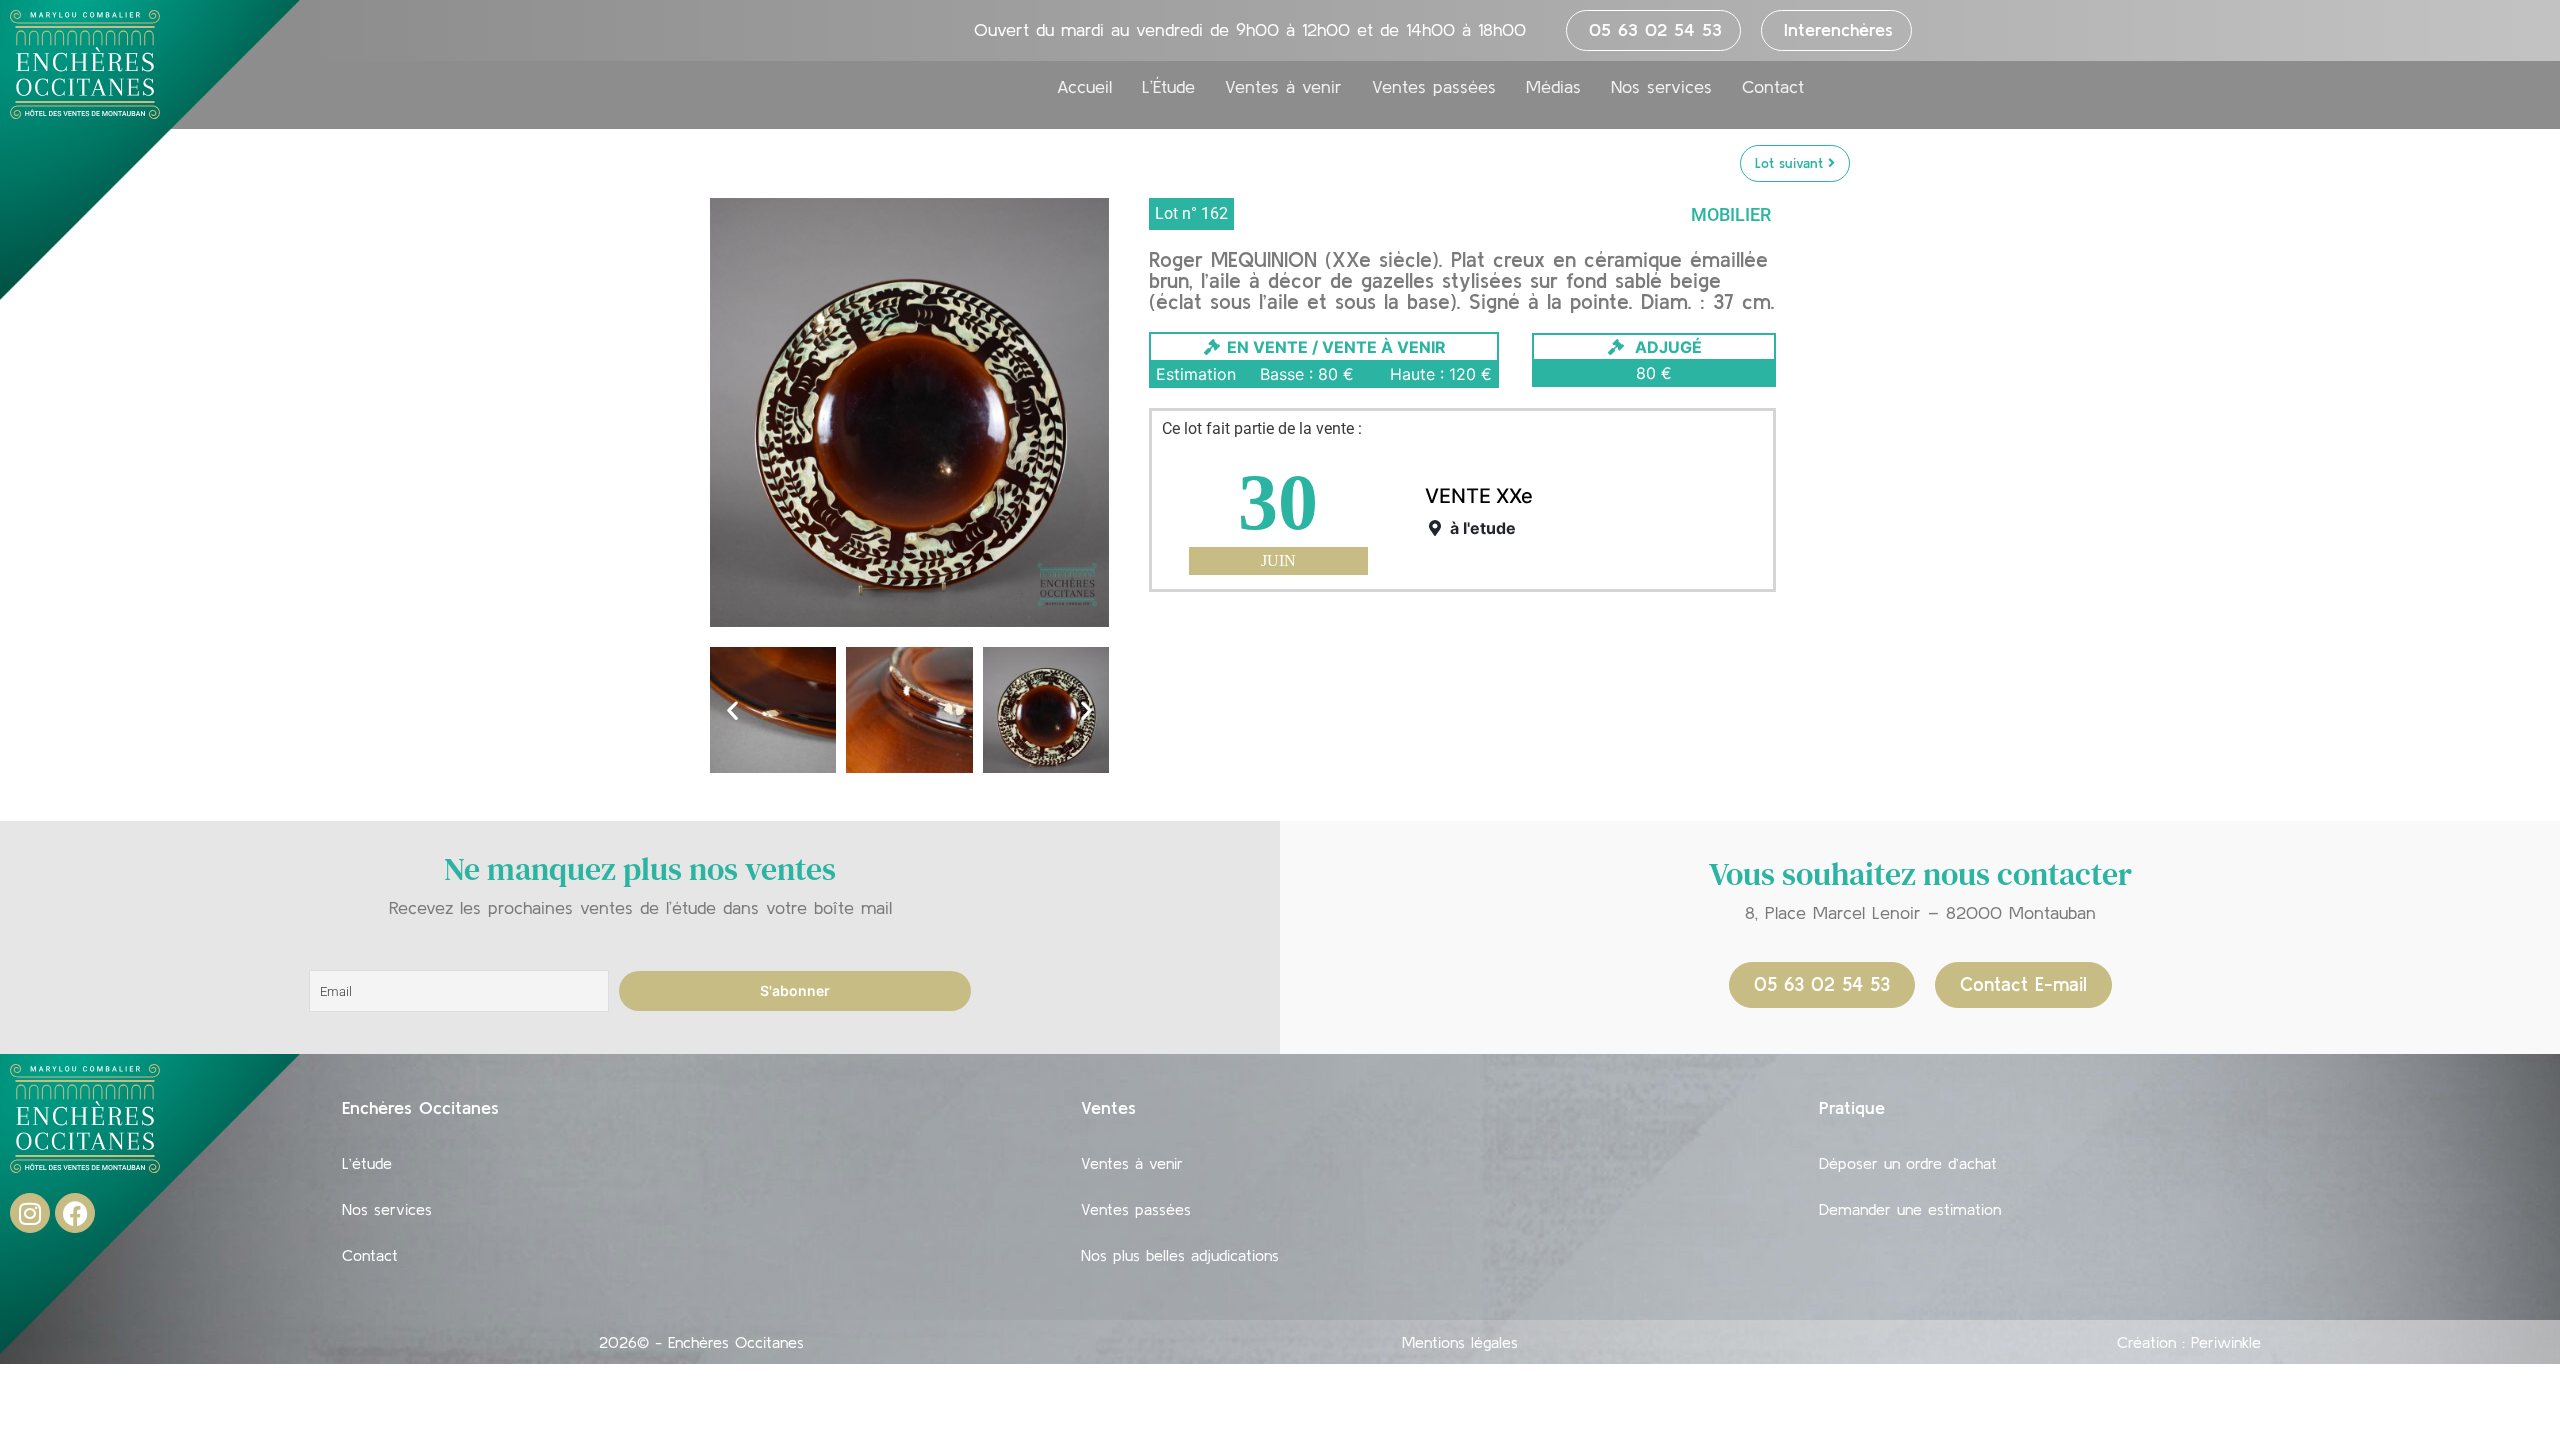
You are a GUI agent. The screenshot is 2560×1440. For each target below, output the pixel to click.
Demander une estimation (1910, 1209)
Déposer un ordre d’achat (1908, 1163)
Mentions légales (1460, 1342)
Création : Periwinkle (2189, 1342)
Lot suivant (1791, 163)
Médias (1553, 87)
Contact (1773, 87)
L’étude (367, 1163)
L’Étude (1168, 87)
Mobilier (1731, 214)
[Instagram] (30, 1213)
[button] (732, 709)
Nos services (1661, 87)
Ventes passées (1434, 87)
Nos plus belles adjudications (1180, 1255)
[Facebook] (75, 1213)
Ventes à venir (1283, 87)
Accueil (1084, 87)
